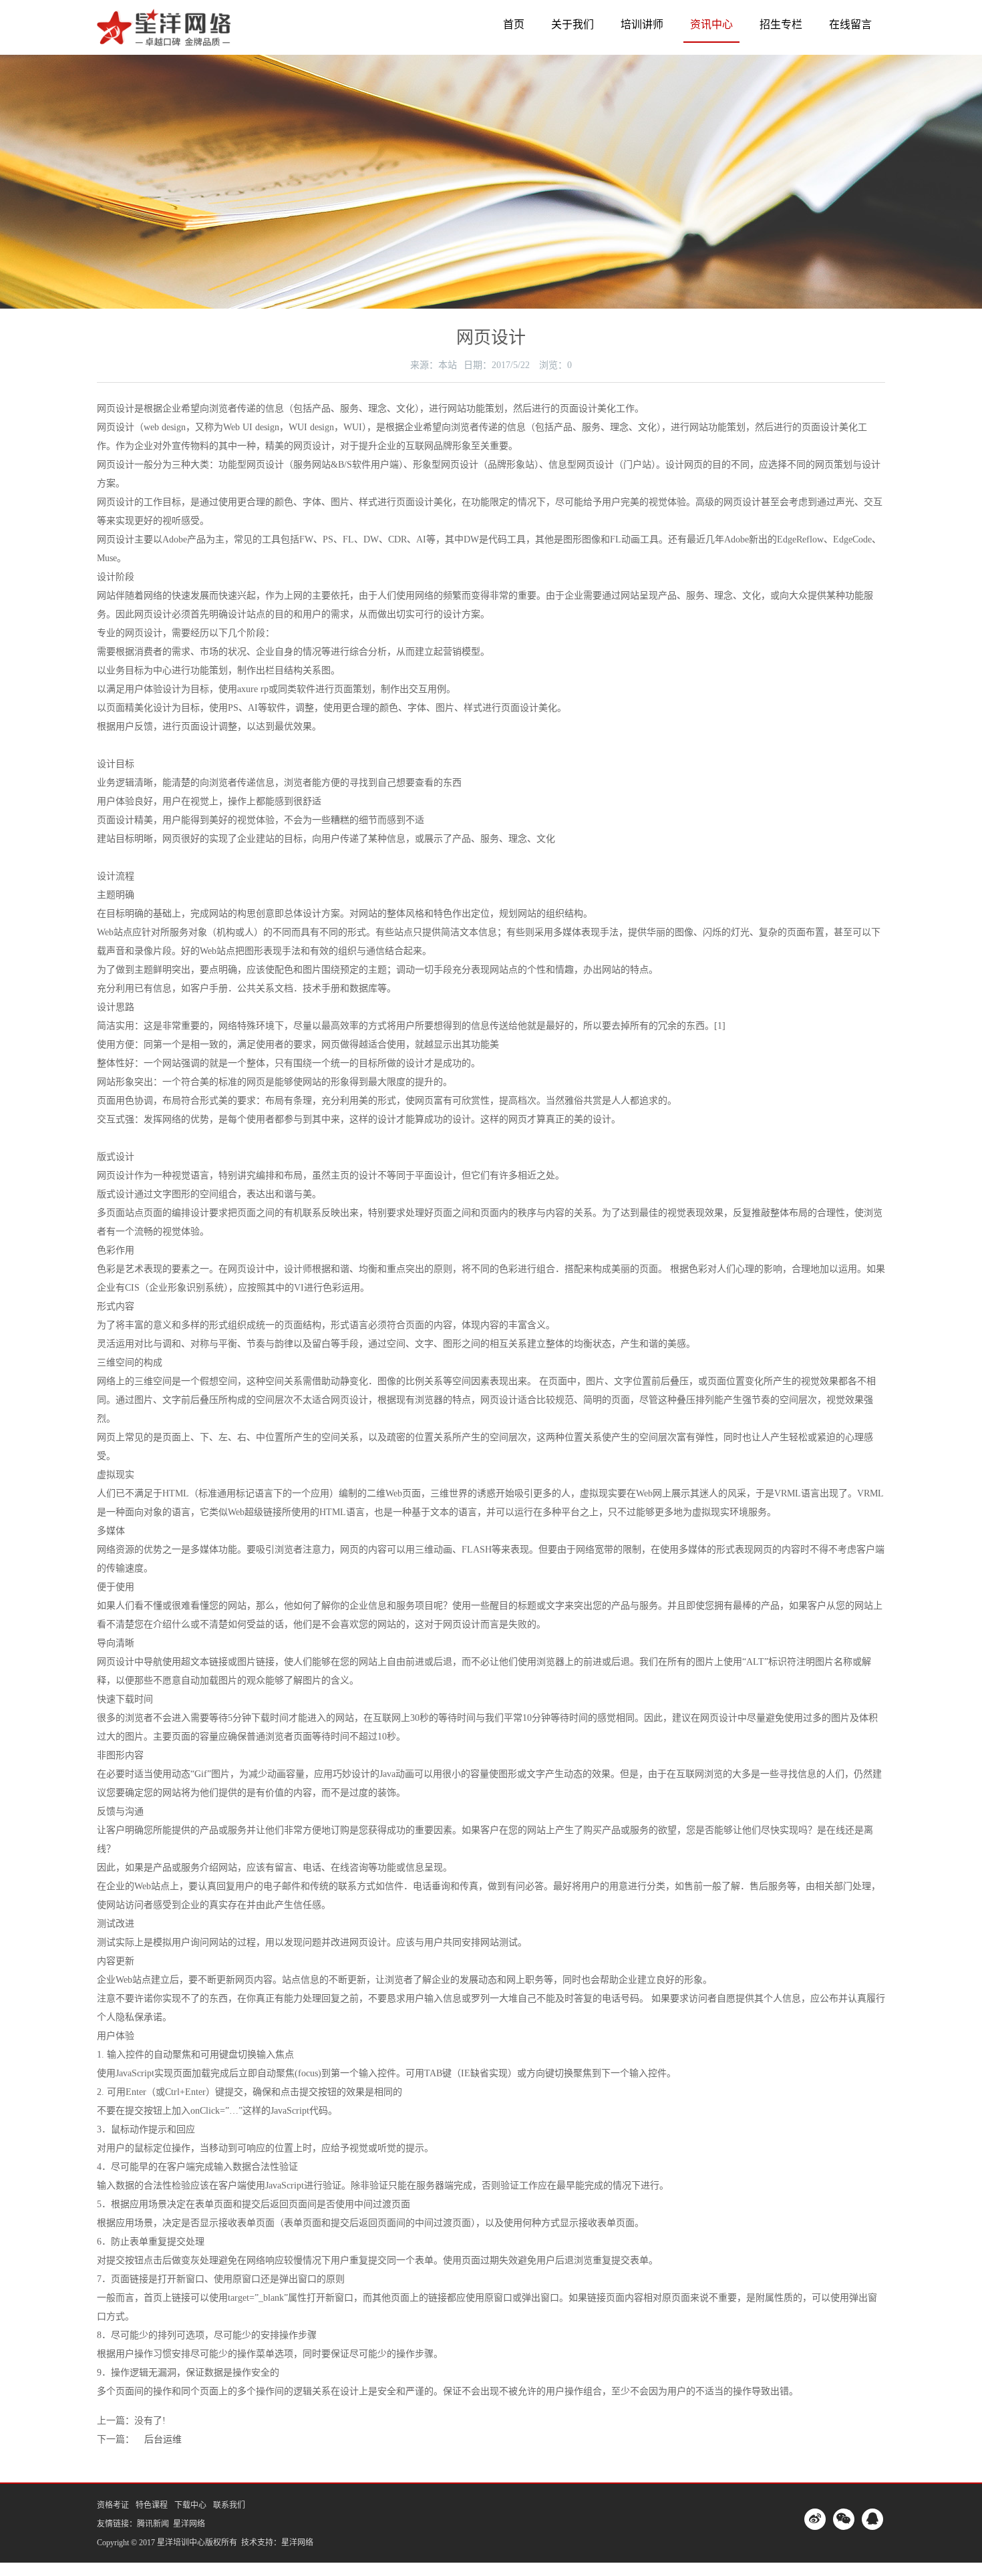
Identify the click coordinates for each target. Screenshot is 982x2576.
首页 (514, 24)
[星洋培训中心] (164, 36)
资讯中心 (711, 24)
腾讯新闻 (153, 2524)
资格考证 (113, 2505)
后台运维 (163, 2439)
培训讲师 (642, 24)
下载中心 (190, 2505)
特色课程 (152, 2505)
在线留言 (850, 24)
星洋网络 (189, 2524)
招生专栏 (781, 24)
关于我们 (572, 24)
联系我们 (229, 2505)
